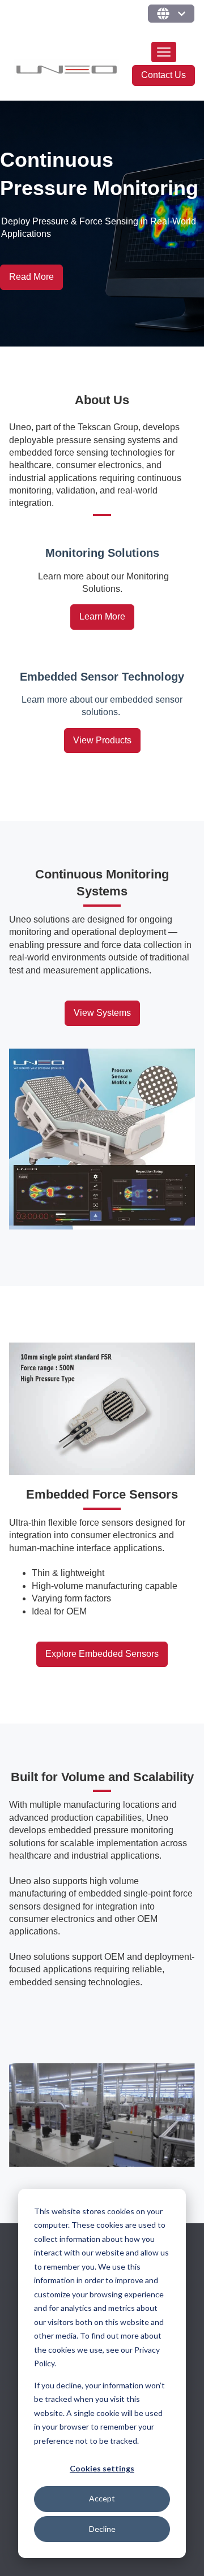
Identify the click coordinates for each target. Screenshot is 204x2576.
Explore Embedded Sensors (102, 1654)
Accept (102, 2498)
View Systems (102, 1013)
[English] (171, 14)
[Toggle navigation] (164, 52)
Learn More (102, 616)
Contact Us (163, 75)
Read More (31, 277)
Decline (102, 2529)
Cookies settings (102, 2468)
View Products (102, 740)
